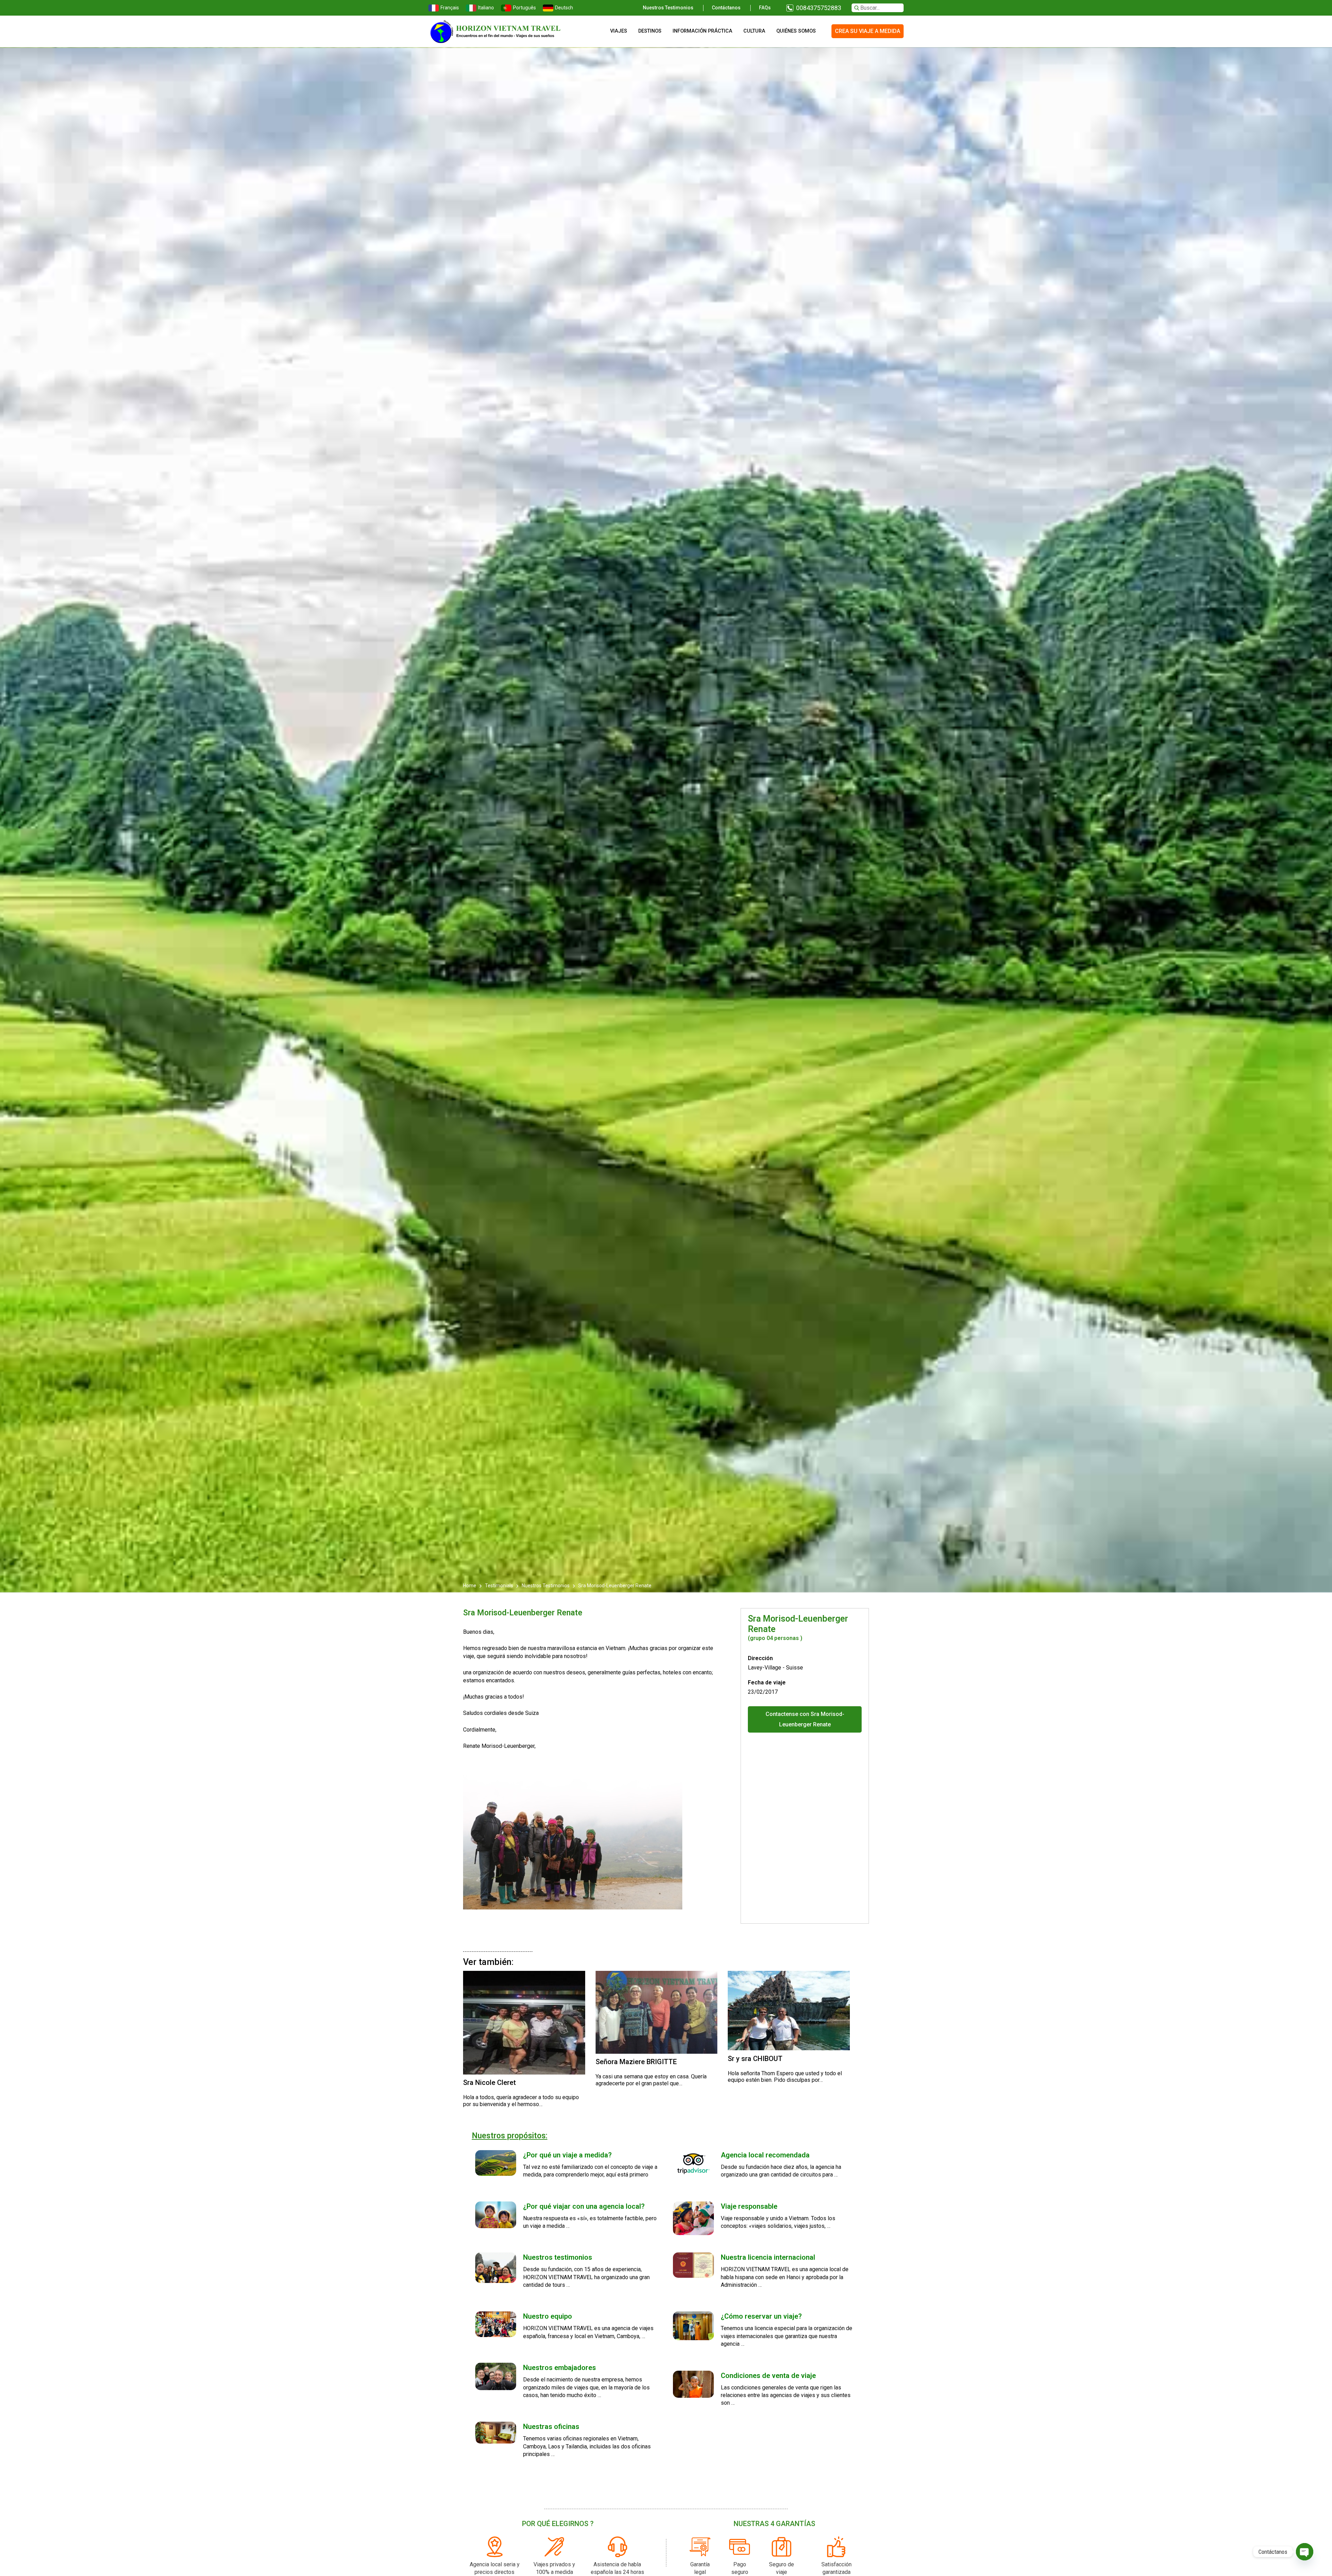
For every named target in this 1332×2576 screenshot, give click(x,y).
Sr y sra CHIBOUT (755, 2059)
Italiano (486, 8)
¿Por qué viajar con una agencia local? (584, 2206)
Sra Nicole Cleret (489, 2083)
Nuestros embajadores (560, 2368)
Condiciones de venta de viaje (768, 2376)
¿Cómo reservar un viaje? (761, 2316)
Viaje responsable (749, 2206)
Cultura (754, 31)
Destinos (650, 31)
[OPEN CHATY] (1305, 2552)
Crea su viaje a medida (868, 31)
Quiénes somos (796, 31)
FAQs (765, 8)
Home (470, 1586)
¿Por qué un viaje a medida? (567, 2155)
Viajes (619, 31)
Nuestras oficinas (551, 2427)
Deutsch (564, 8)
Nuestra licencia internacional (768, 2257)
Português (524, 8)
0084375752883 (819, 8)
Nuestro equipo (548, 2316)
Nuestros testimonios (668, 8)
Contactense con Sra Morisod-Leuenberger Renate (805, 1719)
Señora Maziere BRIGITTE (636, 2062)
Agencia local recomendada (765, 2155)
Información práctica (702, 31)
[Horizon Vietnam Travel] (499, 31)
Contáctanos (726, 8)
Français (450, 8)
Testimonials (499, 1586)
